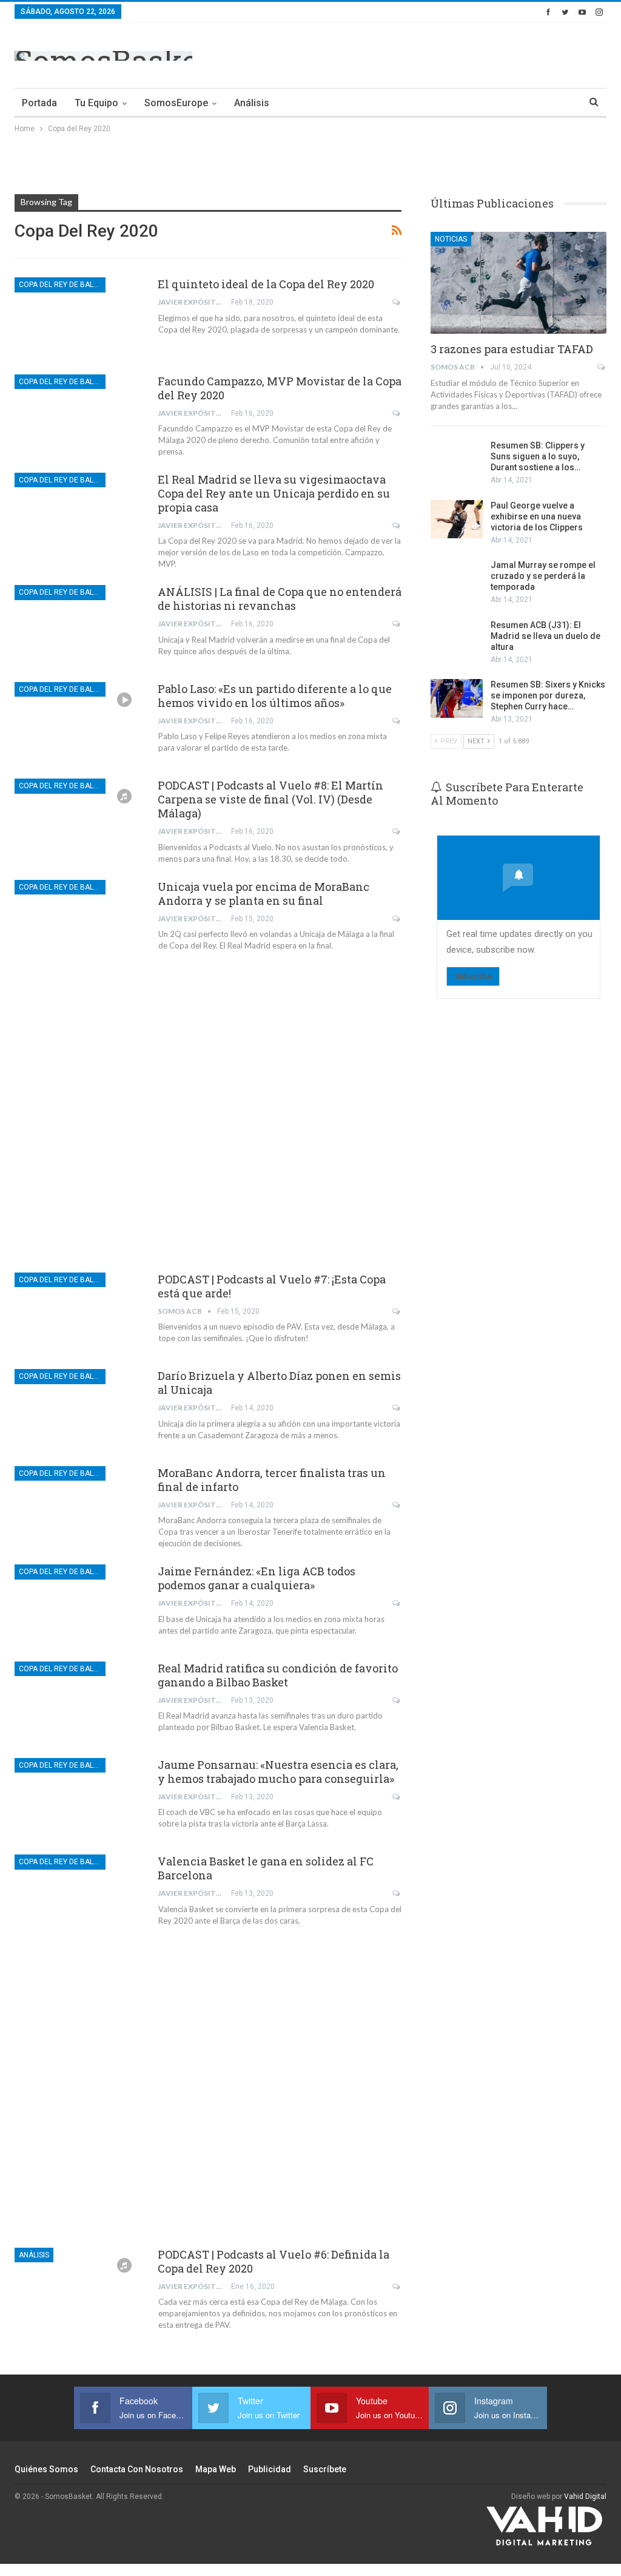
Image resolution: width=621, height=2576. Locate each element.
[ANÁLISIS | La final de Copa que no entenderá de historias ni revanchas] (78, 626)
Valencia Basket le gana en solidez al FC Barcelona (266, 1868)
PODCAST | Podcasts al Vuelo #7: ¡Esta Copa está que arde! (272, 1286)
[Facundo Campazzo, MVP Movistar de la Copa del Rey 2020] (78, 415)
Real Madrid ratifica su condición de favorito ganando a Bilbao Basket (278, 1675)
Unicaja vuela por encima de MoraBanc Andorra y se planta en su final (264, 894)
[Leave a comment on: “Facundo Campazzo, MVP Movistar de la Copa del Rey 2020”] (397, 413)
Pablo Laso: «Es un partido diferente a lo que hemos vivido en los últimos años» (275, 696)
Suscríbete (325, 2469)
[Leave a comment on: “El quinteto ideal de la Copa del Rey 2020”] (397, 302)
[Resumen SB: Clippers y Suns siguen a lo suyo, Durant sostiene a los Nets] (457, 459)
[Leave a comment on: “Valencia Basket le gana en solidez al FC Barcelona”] (397, 1893)
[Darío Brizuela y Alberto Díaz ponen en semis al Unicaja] (78, 1410)
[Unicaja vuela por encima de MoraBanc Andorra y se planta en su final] (78, 921)
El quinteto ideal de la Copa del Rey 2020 (266, 284)
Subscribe (473, 976)
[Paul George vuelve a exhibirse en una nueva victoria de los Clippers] (457, 519)
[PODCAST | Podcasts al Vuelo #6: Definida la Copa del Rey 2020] (78, 2288)
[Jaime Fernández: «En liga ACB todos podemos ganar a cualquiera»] (78, 1605)
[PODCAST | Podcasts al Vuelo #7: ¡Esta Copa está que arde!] (78, 1313)
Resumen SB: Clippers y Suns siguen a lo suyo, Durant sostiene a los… (538, 456)
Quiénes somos (46, 2469)
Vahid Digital (585, 2497)
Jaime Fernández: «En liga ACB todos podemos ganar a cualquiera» (257, 1578)
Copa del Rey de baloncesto (62, 285)
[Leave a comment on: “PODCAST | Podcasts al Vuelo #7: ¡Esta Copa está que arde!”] (397, 1311)
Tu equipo (96, 103)
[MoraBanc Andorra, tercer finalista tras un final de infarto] (78, 1507)
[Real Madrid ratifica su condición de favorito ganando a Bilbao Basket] (78, 1702)
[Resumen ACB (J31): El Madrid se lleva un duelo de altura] (457, 639)
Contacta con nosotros (137, 2469)
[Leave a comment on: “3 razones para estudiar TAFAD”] (602, 367)
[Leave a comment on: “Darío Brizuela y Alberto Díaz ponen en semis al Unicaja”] (397, 1408)
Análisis (252, 103)
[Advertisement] (465, 53)
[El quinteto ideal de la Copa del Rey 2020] (78, 318)
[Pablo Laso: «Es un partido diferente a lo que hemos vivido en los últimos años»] (78, 723)
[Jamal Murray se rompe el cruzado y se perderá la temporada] (457, 579)
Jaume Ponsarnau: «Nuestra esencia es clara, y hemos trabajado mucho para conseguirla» (278, 1772)
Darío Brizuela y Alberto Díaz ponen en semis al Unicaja (279, 1383)
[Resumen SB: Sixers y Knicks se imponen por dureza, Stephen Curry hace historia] (457, 698)
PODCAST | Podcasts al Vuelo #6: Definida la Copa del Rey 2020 (274, 2261)
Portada (39, 103)
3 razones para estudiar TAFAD (512, 349)
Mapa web (216, 2469)
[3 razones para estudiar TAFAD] (519, 283)
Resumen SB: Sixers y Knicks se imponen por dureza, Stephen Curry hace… (548, 695)
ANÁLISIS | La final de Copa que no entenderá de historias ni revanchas (280, 599)
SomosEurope (176, 103)
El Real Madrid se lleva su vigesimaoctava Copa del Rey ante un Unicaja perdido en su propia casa (274, 493)
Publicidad (270, 2469)
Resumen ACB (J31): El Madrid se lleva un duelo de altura (545, 636)
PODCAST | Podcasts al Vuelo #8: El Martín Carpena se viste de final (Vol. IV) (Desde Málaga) (270, 799)
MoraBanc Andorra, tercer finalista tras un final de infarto (272, 1480)
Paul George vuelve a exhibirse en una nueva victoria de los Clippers (537, 516)
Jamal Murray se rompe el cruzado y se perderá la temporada (543, 576)
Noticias (451, 239)
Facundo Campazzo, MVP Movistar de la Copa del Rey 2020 (280, 388)
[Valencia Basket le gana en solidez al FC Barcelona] (78, 1895)
